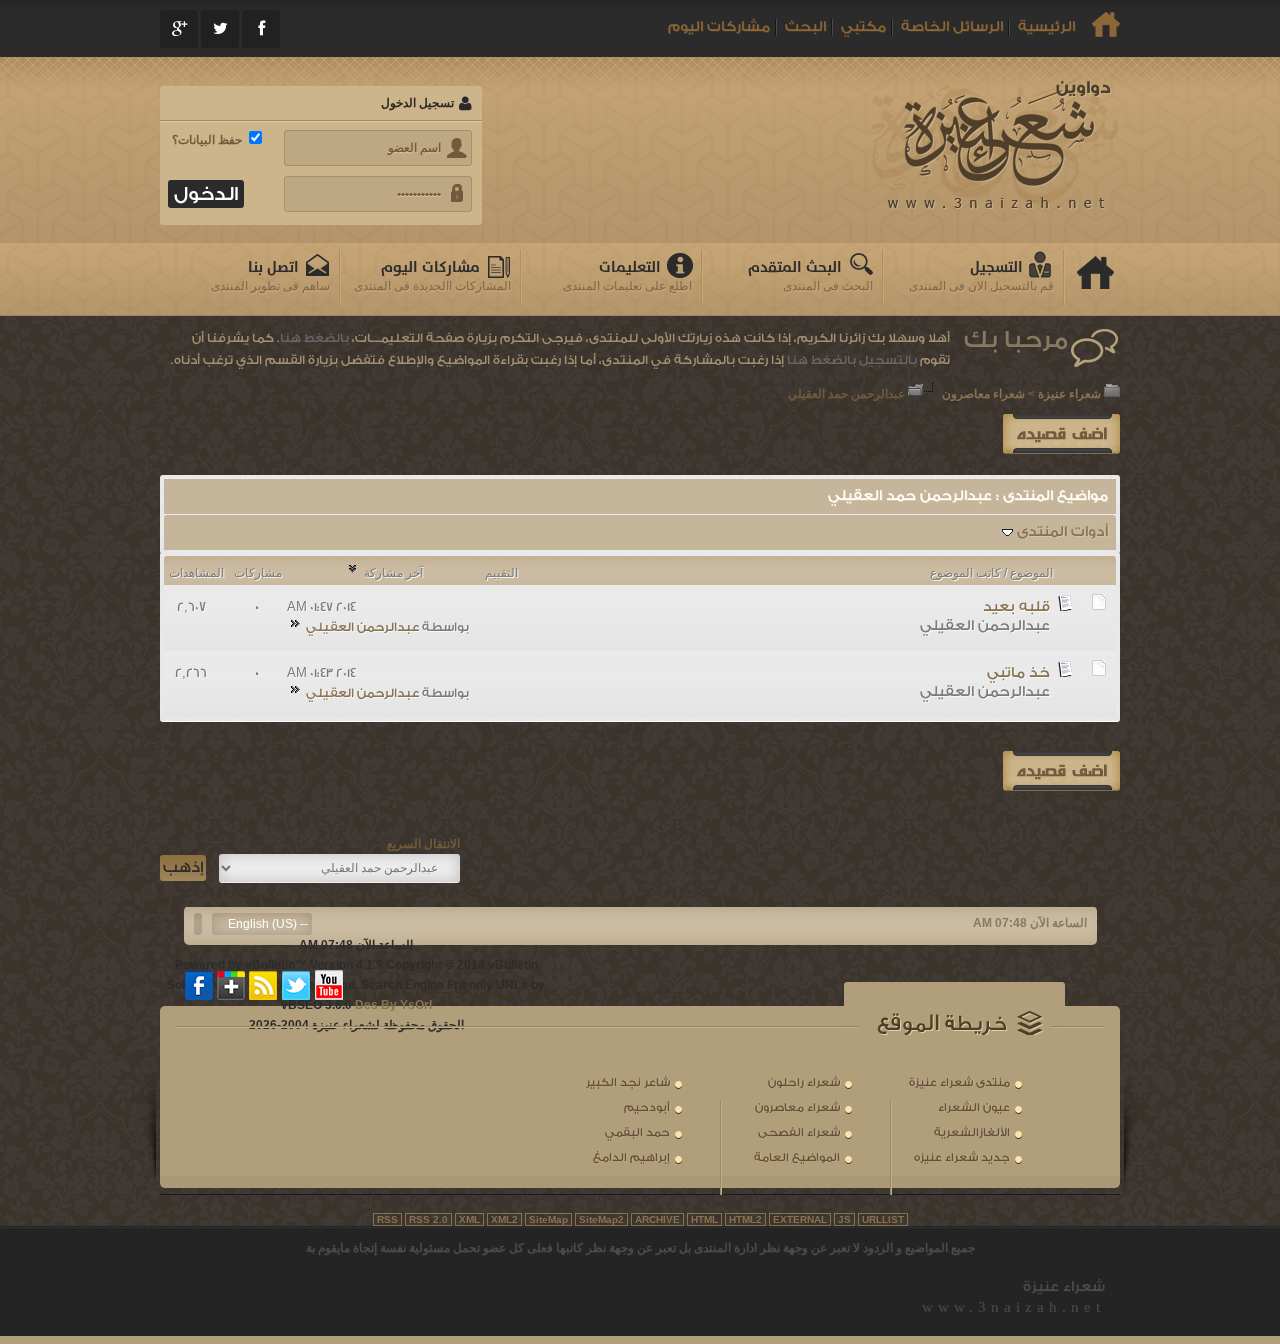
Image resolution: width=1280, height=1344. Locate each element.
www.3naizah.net (1013, 1307)
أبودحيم (647, 1107)
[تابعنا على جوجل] (232, 985)
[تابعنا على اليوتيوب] (329, 985)
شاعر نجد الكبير (628, 1082)
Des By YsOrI (393, 1005)
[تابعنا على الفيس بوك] (200, 985)
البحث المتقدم (795, 267)
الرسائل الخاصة (952, 27)
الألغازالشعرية (972, 1132)
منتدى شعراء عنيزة (959, 1082)
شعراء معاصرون (983, 394)
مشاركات (258, 573)
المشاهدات (196, 573)
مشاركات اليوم (719, 27)
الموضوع (1031, 573)
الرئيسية (1046, 27)
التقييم (501, 573)
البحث (805, 27)
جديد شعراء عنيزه (962, 1157)
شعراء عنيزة (1069, 394)
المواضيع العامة (797, 1157)
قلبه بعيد (1016, 607)
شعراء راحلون (804, 1082)
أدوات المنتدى (1062, 532)
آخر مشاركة (393, 573)
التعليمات (630, 267)
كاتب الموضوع (965, 573)
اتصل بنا (273, 267)
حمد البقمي (637, 1132)
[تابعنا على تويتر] (296, 985)
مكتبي (863, 27)
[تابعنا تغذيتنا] (264, 985)
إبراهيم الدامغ (631, 1157)
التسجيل (996, 267)
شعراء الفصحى (799, 1132)
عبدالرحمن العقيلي (985, 626)
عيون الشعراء (974, 1107)
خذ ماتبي (1018, 673)
